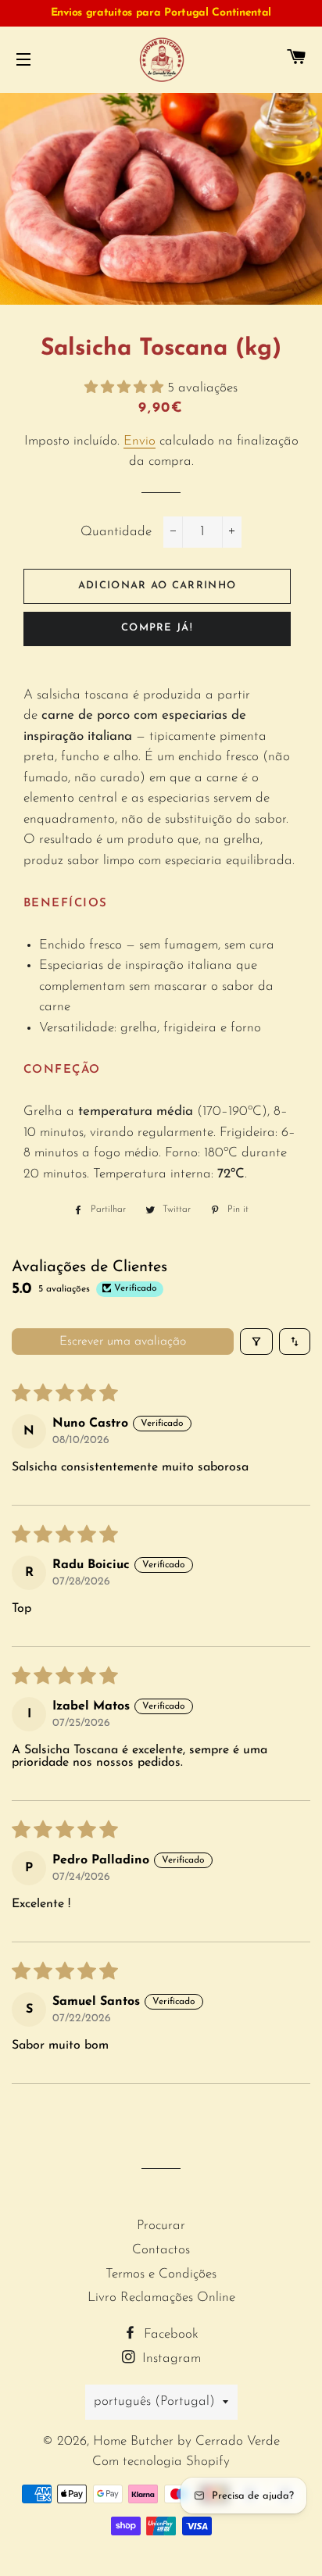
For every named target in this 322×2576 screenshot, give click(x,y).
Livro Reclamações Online (161, 2297)
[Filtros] (256, 1342)
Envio (140, 441)
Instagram (170, 2358)
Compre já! (157, 628)
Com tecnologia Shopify (161, 2462)
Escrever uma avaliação (123, 1342)
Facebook (169, 2334)
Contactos (161, 2250)
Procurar (161, 2226)
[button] (126, 388)
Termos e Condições (161, 2274)
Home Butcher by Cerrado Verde (186, 2441)
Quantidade (116, 532)
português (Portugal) (154, 2401)
